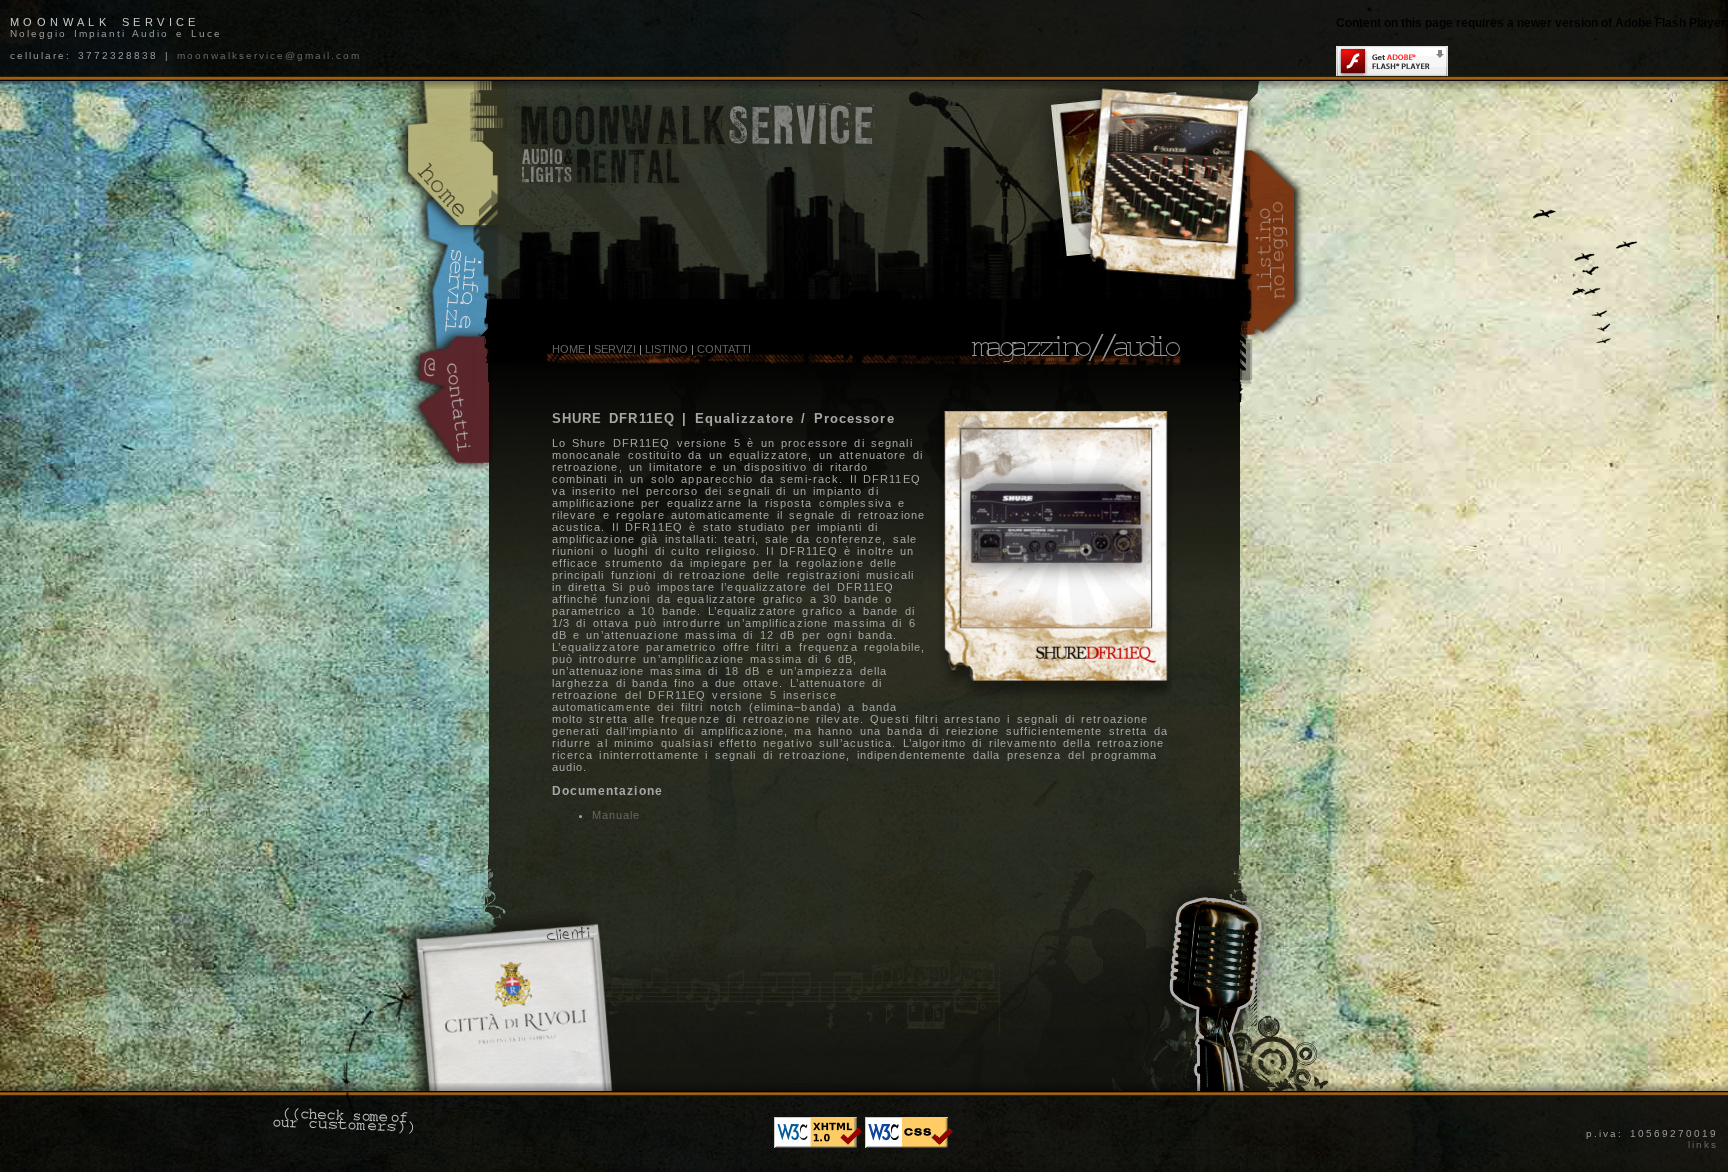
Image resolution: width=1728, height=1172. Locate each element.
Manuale (616, 815)
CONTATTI (724, 349)
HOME (568, 349)
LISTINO (666, 349)
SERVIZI (615, 349)
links (1703, 1144)
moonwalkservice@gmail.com (269, 55)
